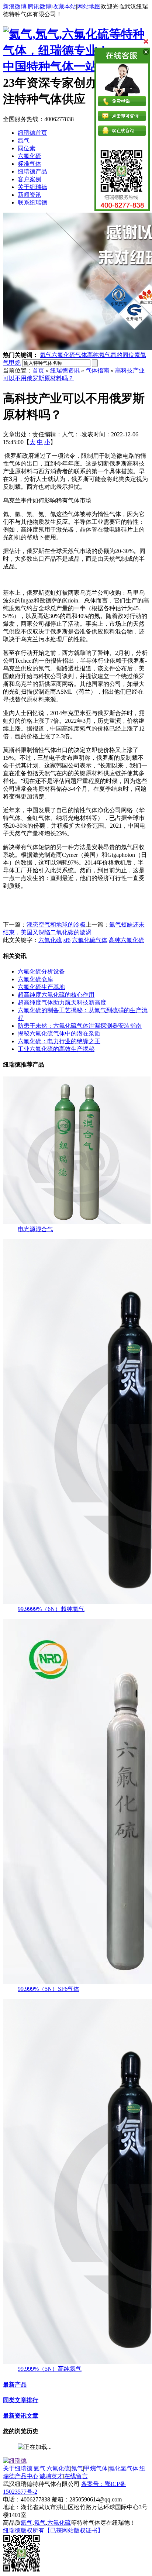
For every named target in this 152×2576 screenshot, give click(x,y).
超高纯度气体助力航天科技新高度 (62, 1002)
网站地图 (89, 6)
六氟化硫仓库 (35, 979)
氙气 (24, 140)
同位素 (27, 148)
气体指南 (97, 370)
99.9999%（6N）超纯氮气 (51, 1609)
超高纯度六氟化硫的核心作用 (56, 995)
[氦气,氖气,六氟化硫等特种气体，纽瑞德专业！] (76, 50)
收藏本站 (64, 6)
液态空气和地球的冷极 (56, 925)
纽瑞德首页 (32, 133)
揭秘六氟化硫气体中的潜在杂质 (59, 1033)
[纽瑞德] (15, 2461)
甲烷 (15, 363)
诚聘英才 (51, 2476)
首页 (38, 370)
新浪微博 (15, 6)
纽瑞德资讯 (65, 370)
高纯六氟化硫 (127, 940)
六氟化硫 (30, 156)
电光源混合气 (35, 1229)
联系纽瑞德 (32, 202)
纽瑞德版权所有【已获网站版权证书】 (53, 2530)
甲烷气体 (96, 2468)
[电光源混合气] (77, 1222)
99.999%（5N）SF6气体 (49, 1989)
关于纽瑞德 (32, 187)
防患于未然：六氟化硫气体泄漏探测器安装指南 (80, 1026)
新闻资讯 (30, 195)
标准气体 (30, 164)
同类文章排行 (21, 2400)
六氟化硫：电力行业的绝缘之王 (59, 1041)
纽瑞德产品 (32, 171)
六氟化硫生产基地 (41, 987)
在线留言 (76, 2476)
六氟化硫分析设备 (41, 971)
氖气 (77, 2468)
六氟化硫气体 (69, 355)
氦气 (46, 355)
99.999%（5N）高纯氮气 (50, 2369)
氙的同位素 (125, 355)
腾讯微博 (39, 6)
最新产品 (15, 2385)
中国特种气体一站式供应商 (74, 66)
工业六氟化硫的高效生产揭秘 (56, 1049)
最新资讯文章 (21, 2416)
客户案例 (30, 179)
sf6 (67, 940)
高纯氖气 (99, 355)
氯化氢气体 (124, 2468)
